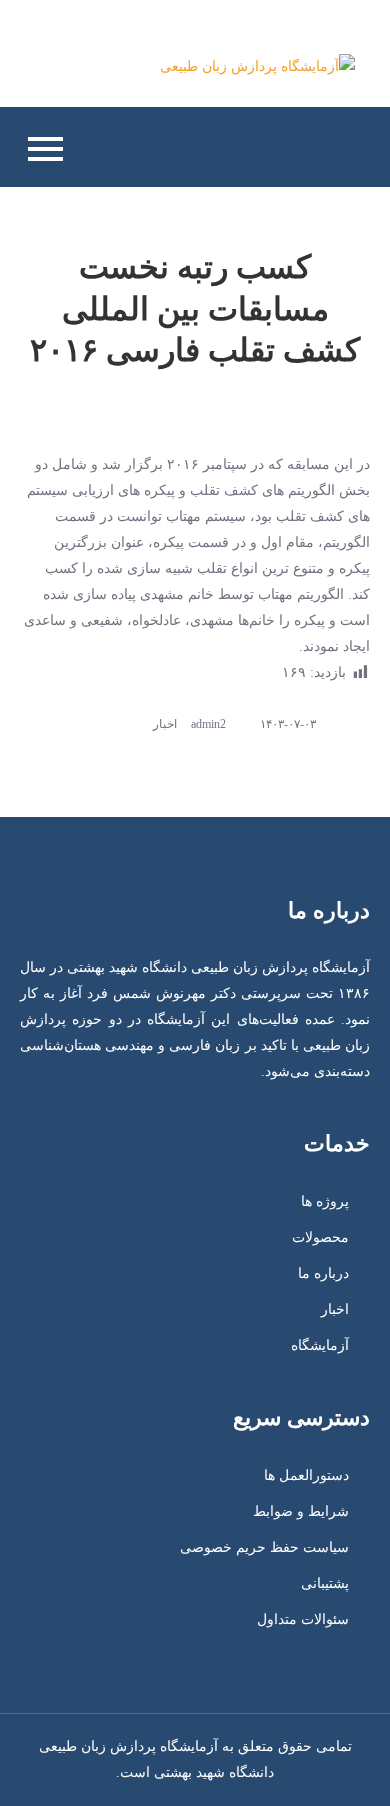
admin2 (208, 724)
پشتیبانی (325, 1583)
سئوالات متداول (303, 1619)
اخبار (165, 724)
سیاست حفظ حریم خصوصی (264, 1547)
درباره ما (323, 1273)
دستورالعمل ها (306, 1475)
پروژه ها (325, 1201)
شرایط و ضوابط (301, 1511)
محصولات (320, 1237)
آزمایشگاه (320, 1345)
